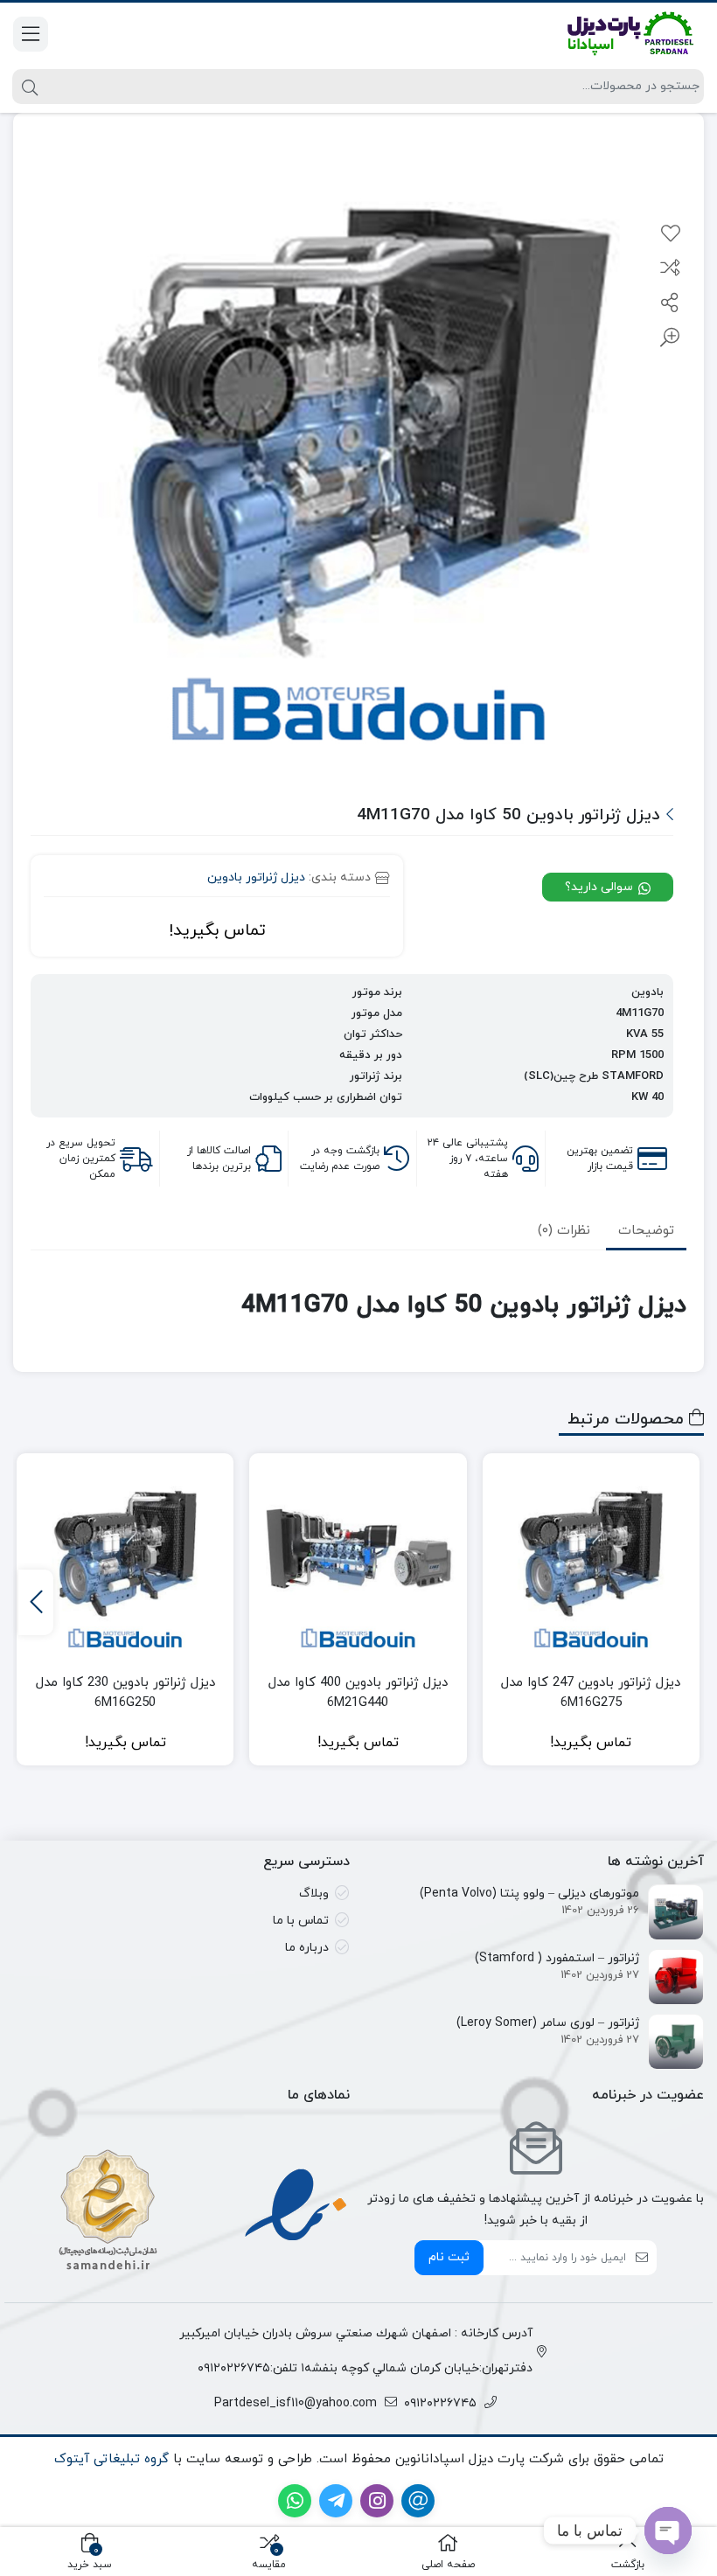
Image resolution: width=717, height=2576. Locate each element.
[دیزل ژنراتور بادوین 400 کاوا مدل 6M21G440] (358, 1562)
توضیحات (646, 1231)
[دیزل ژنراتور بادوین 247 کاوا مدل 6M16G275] (591, 1562)
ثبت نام (449, 2257)
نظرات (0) (564, 1231)
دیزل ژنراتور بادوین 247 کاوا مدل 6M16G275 (591, 1693)
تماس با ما (301, 1921)
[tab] (646, 1231)
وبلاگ (314, 1894)
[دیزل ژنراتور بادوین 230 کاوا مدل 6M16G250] (125, 1562)
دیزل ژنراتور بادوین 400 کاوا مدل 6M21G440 (358, 1693)
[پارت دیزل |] (608, 34)
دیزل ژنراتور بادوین (256, 877)
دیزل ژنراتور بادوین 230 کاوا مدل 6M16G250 (125, 1693)
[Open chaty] (668, 2531)
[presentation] (36, 1602)
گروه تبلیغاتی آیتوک (111, 2459)
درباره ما (307, 1948)
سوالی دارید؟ (601, 887)
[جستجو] (28, 87)
